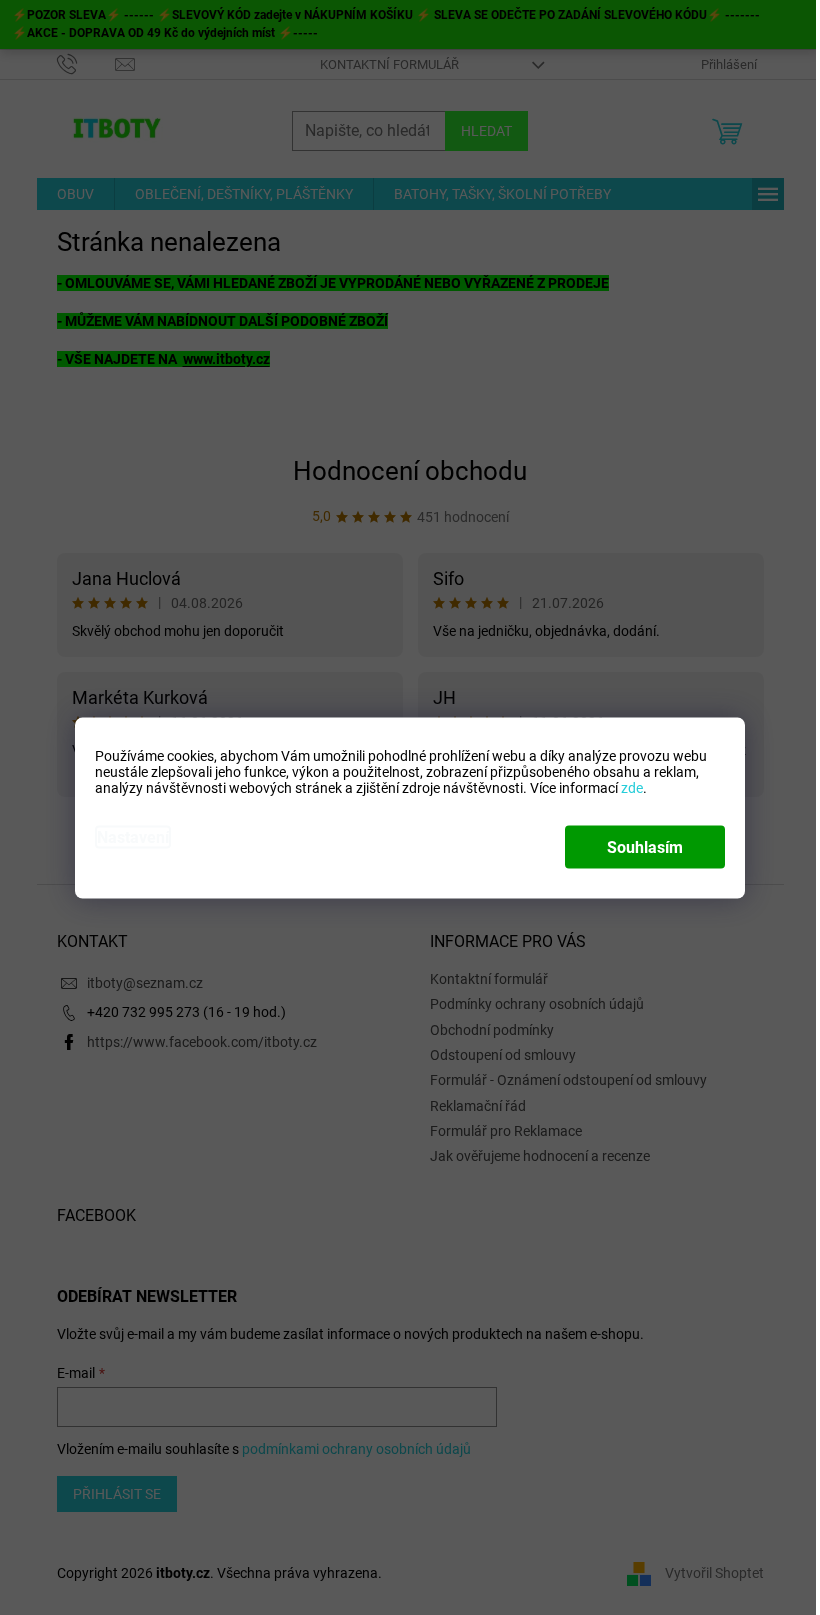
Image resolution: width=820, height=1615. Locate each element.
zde (632, 787)
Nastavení (133, 836)
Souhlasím (645, 846)
